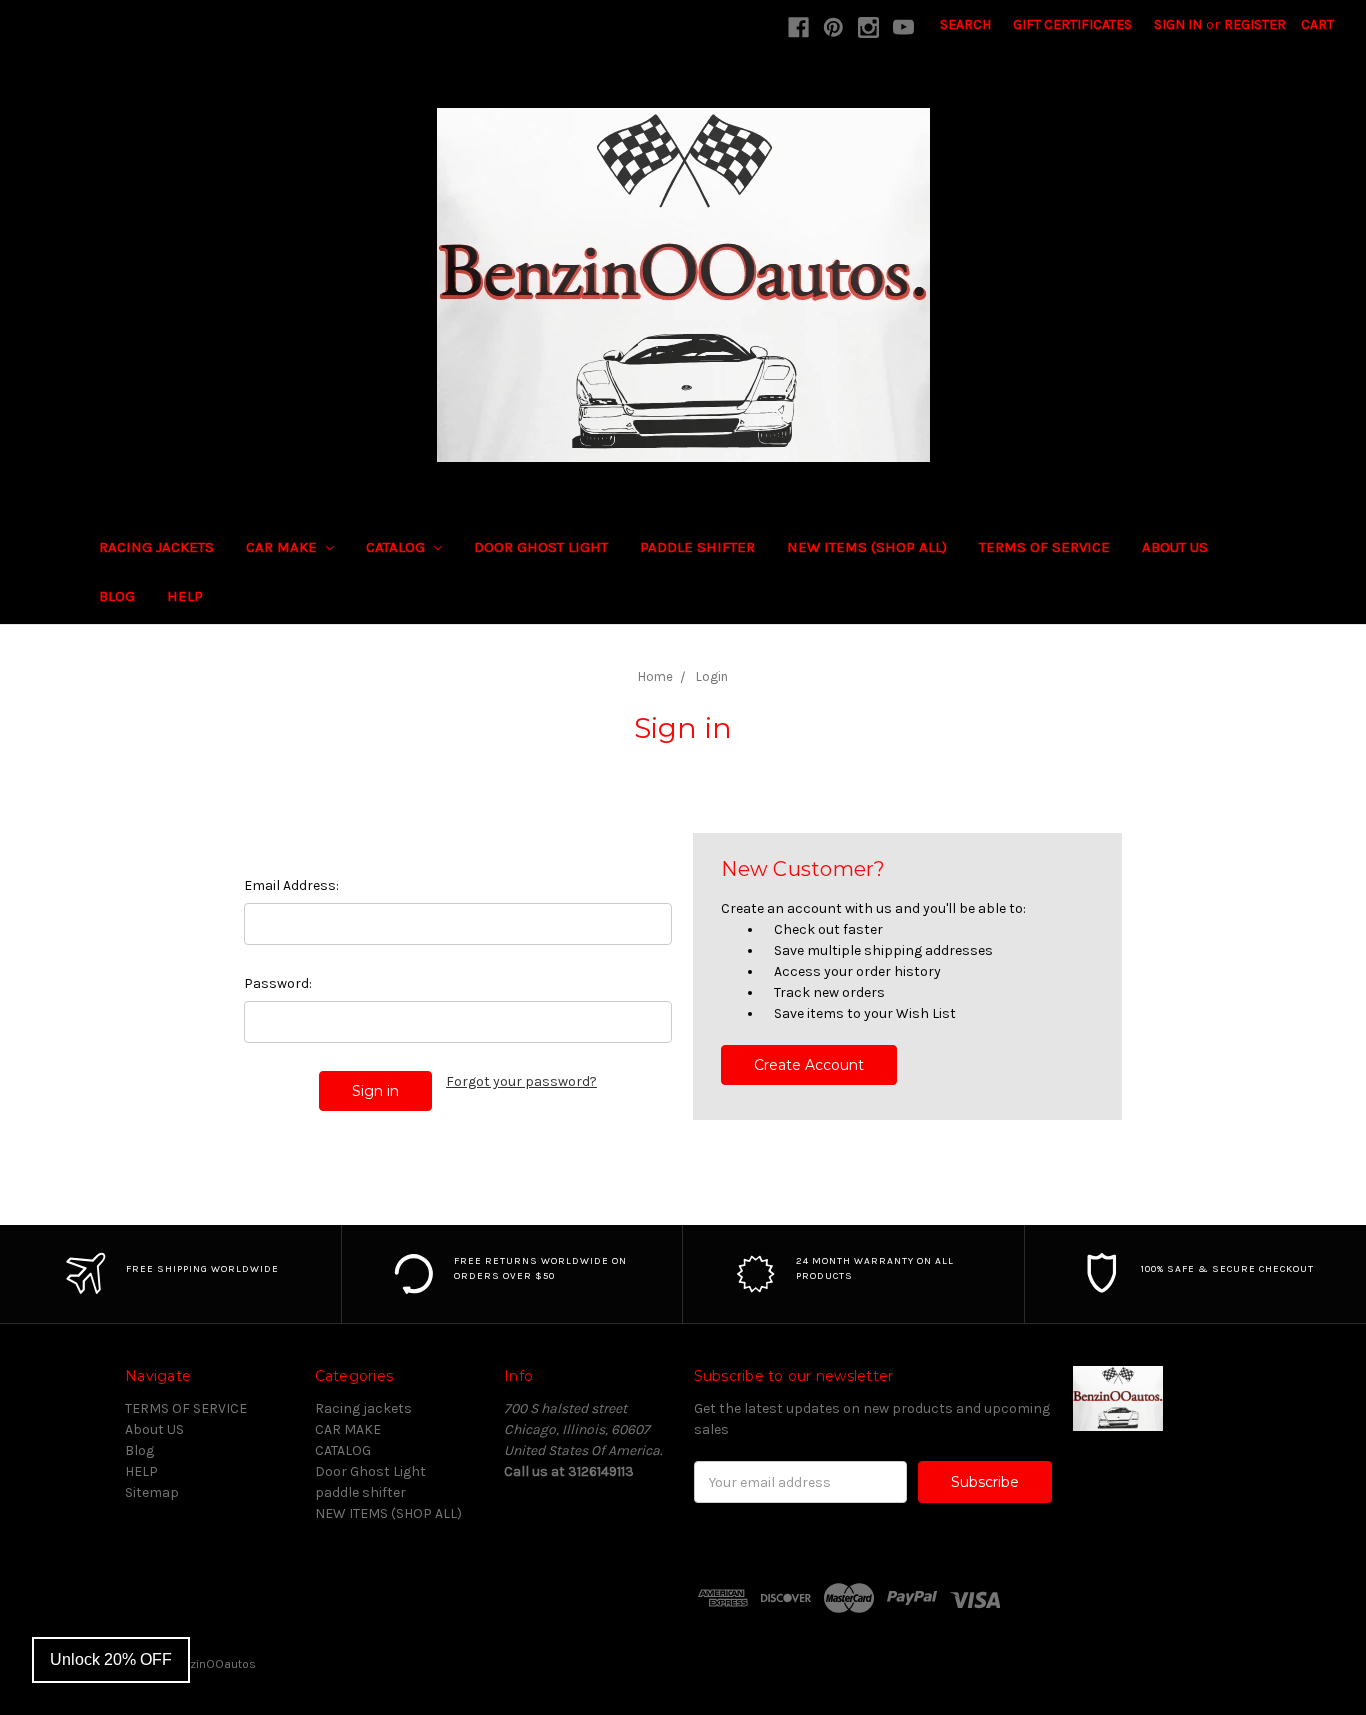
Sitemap (152, 1492)
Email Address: (291, 885)
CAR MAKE (283, 547)
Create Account (809, 1065)
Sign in (1178, 24)
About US (1175, 547)
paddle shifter (697, 547)
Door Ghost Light (541, 547)
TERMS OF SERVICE (1044, 547)
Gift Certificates (1072, 24)
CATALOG (397, 547)
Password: (278, 983)
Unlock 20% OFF (111, 1659)
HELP (185, 596)
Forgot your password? (521, 1081)
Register (1255, 24)
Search (965, 24)
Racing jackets (156, 547)
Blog (117, 596)
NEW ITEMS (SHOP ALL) (867, 547)
